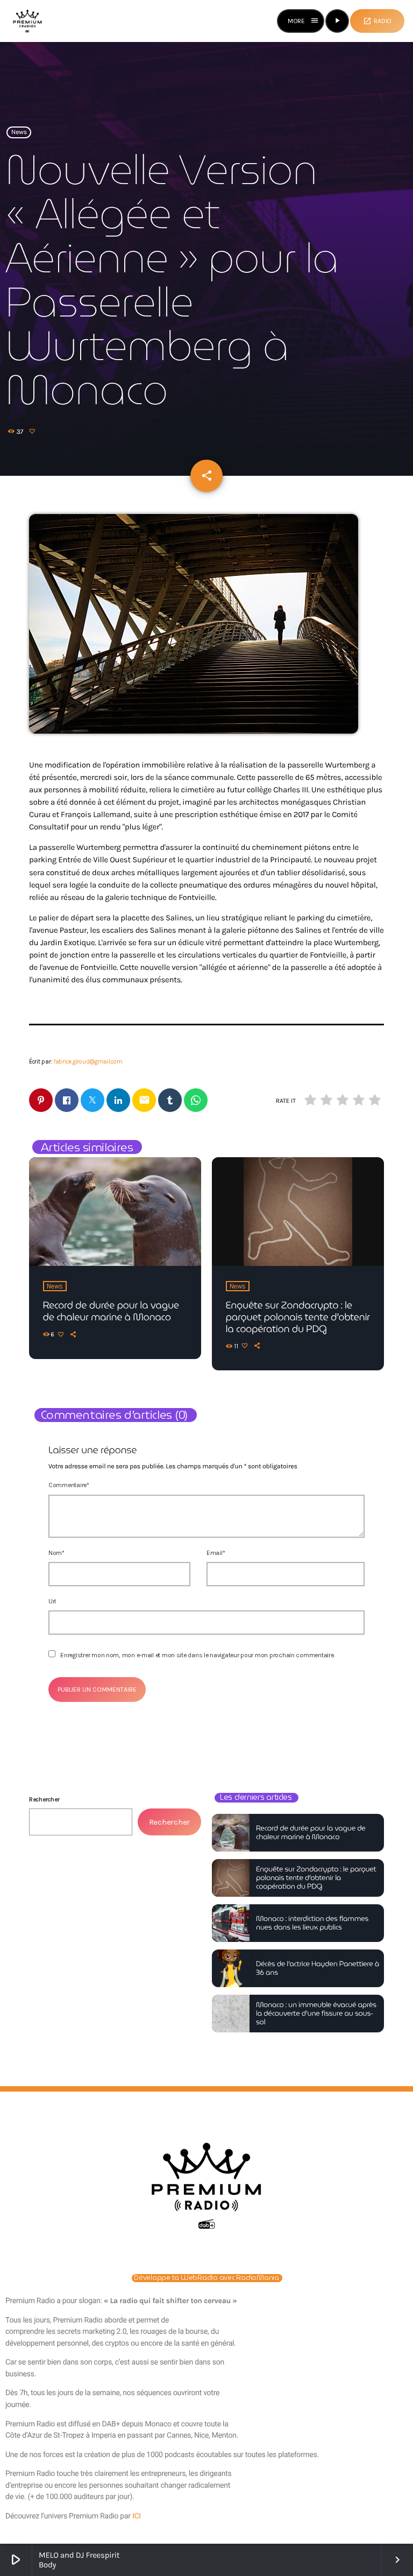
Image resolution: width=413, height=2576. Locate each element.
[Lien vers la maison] (27, 21)
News (19, 132)
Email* (216, 1553)
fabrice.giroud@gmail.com (88, 1062)
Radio (377, 21)
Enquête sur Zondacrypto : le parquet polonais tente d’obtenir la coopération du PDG (298, 1317)
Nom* (56, 1553)
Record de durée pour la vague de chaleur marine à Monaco (111, 1311)
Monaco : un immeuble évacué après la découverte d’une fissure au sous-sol (316, 2013)
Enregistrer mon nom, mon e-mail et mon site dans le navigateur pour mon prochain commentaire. (197, 1655)
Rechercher (44, 1799)
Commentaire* (69, 1485)
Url (52, 1601)
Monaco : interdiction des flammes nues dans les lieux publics (312, 1923)
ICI (137, 2516)
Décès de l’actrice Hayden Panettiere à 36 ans (318, 1968)
